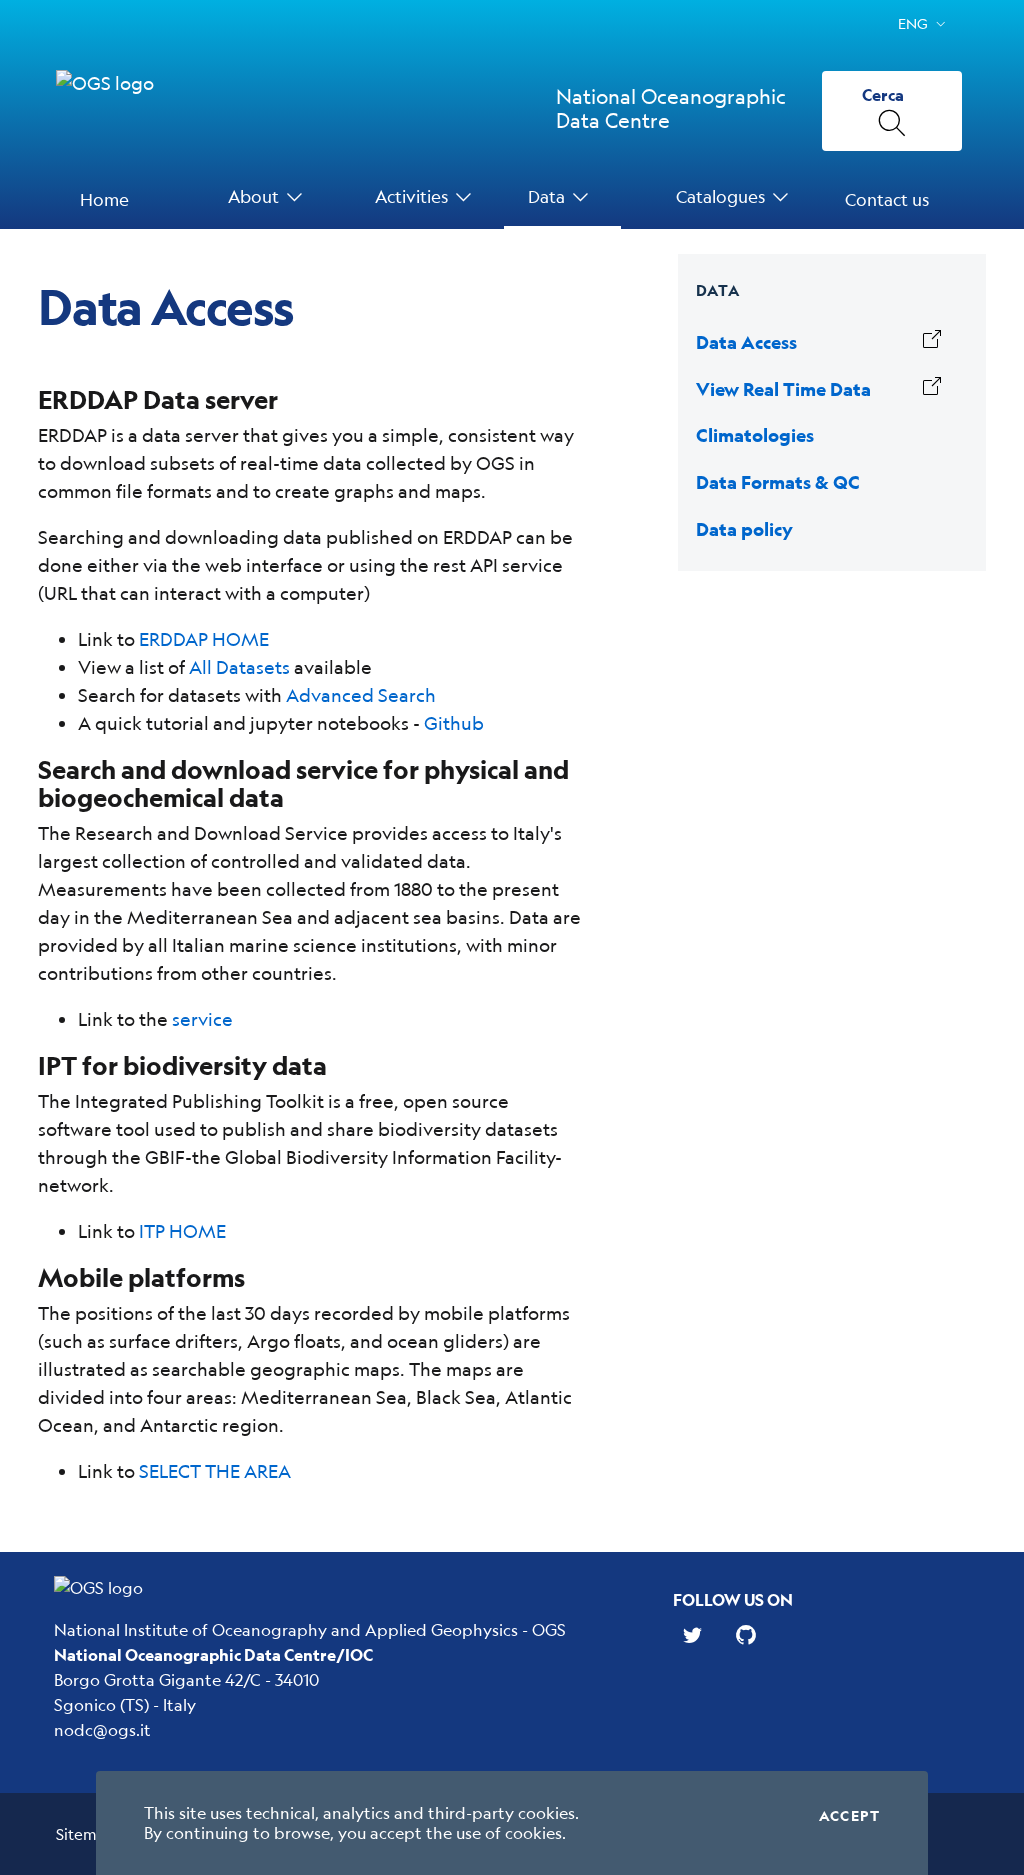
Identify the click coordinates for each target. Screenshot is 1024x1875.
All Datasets (239, 667)
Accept (849, 1816)
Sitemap (85, 1833)
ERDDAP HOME (204, 639)
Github (454, 723)
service (202, 1019)
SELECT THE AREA (215, 1471)
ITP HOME (182, 1231)
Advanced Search (361, 695)
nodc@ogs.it (102, 1729)
